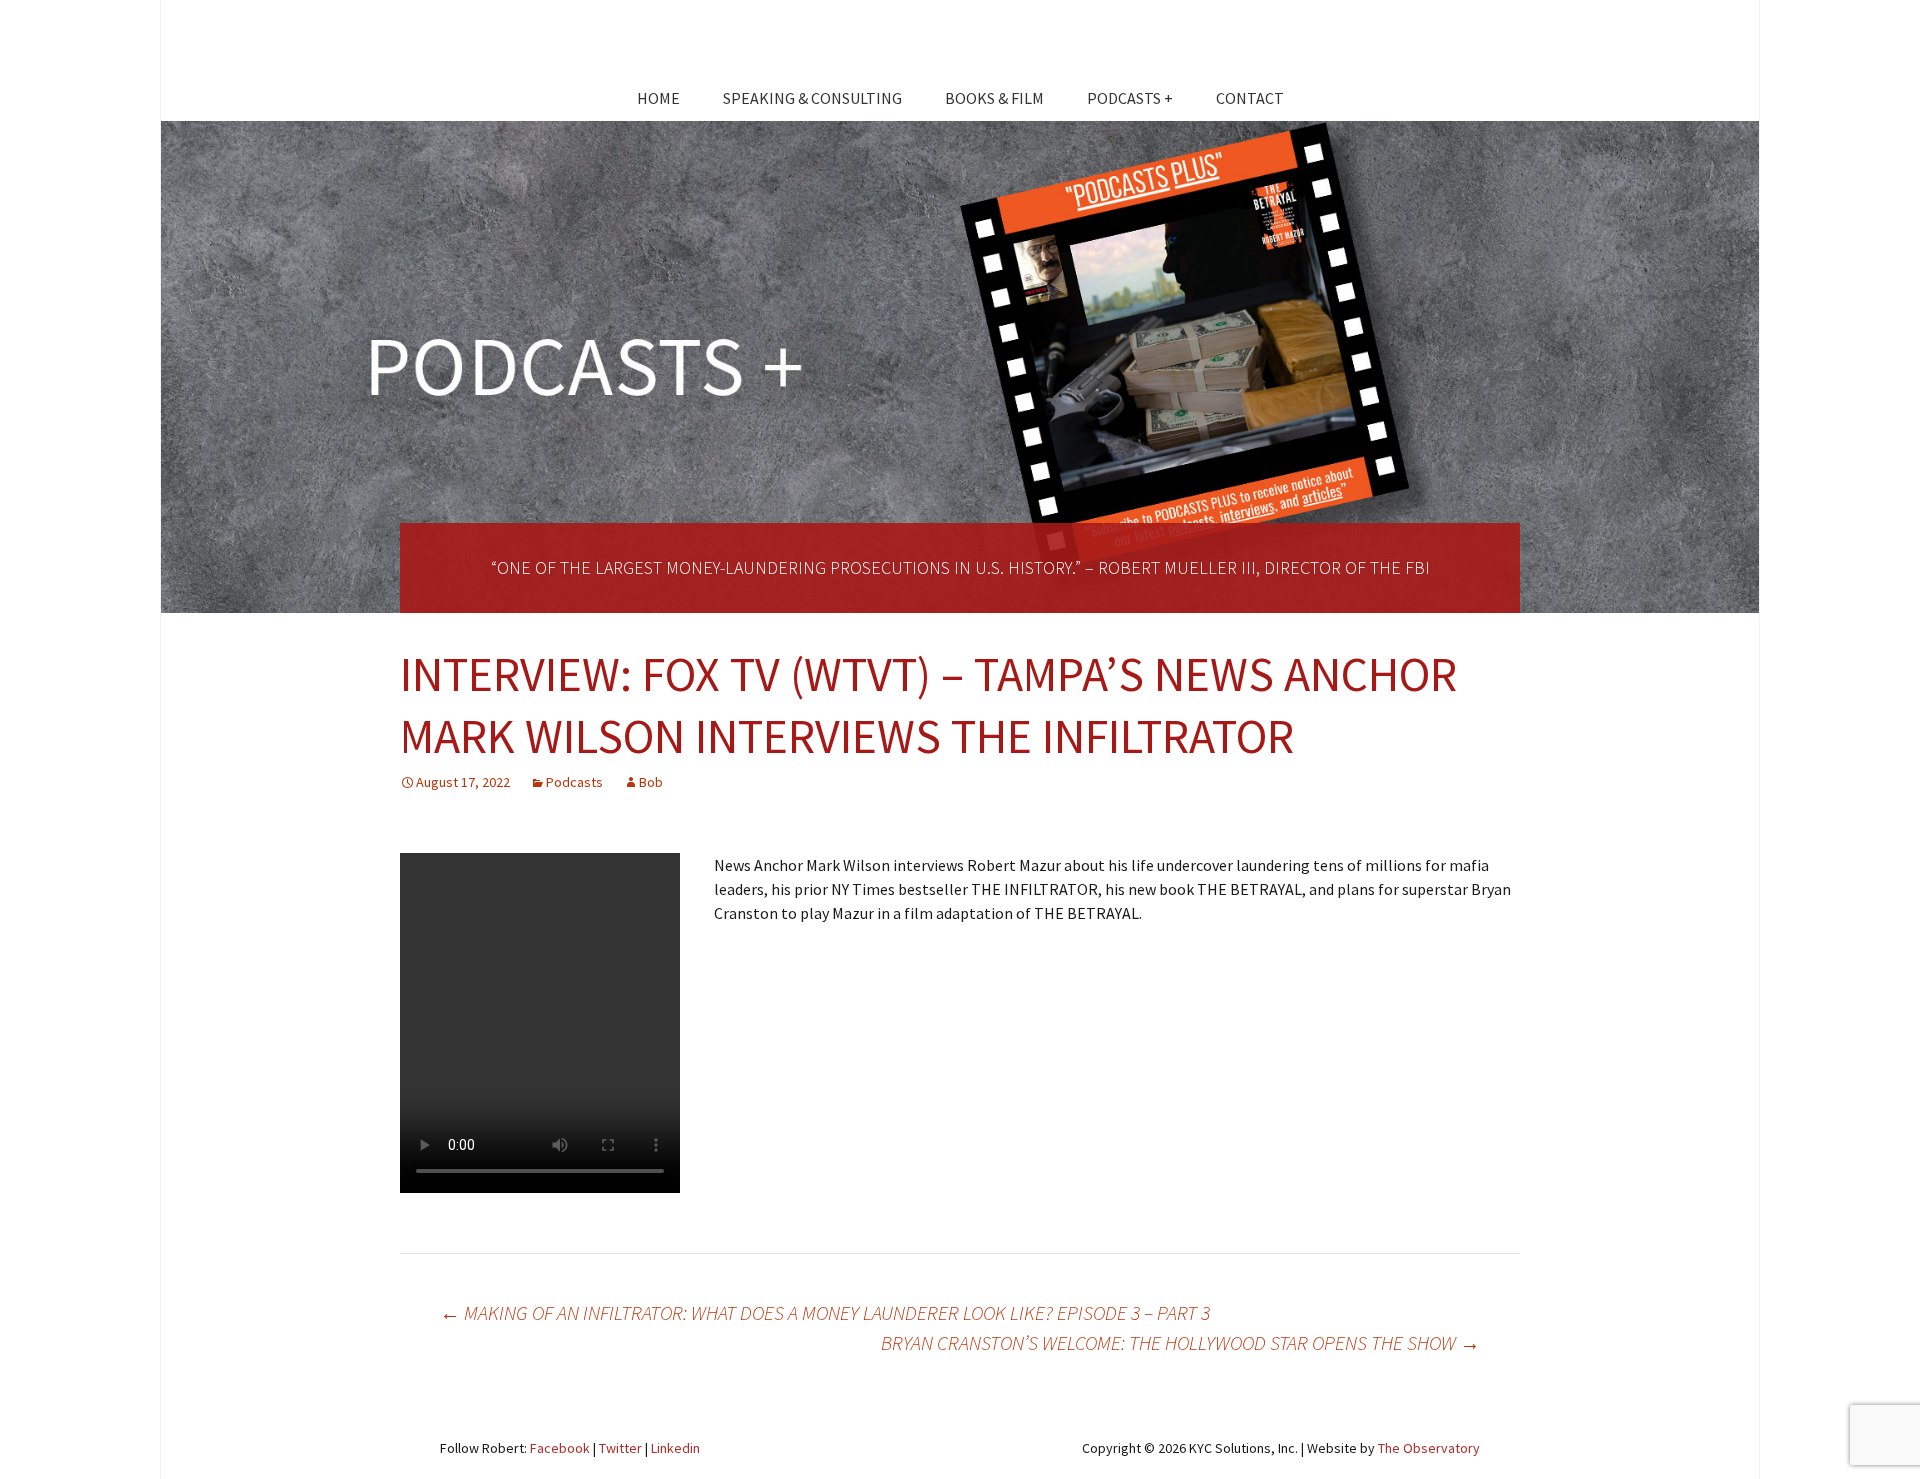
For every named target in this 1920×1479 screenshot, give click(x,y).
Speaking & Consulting (812, 98)
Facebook (560, 1448)
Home (658, 98)
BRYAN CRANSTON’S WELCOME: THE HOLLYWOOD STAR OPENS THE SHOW (1180, 1342)
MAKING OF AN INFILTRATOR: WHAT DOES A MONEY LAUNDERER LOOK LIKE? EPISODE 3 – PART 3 (825, 1312)
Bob (651, 782)
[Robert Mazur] (960, 45)
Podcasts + (1130, 98)
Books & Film (994, 98)
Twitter (620, 1448)
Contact (1250, 98)
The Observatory (1429, 1448)
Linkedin (675, 1448)
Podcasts (574, 782)
